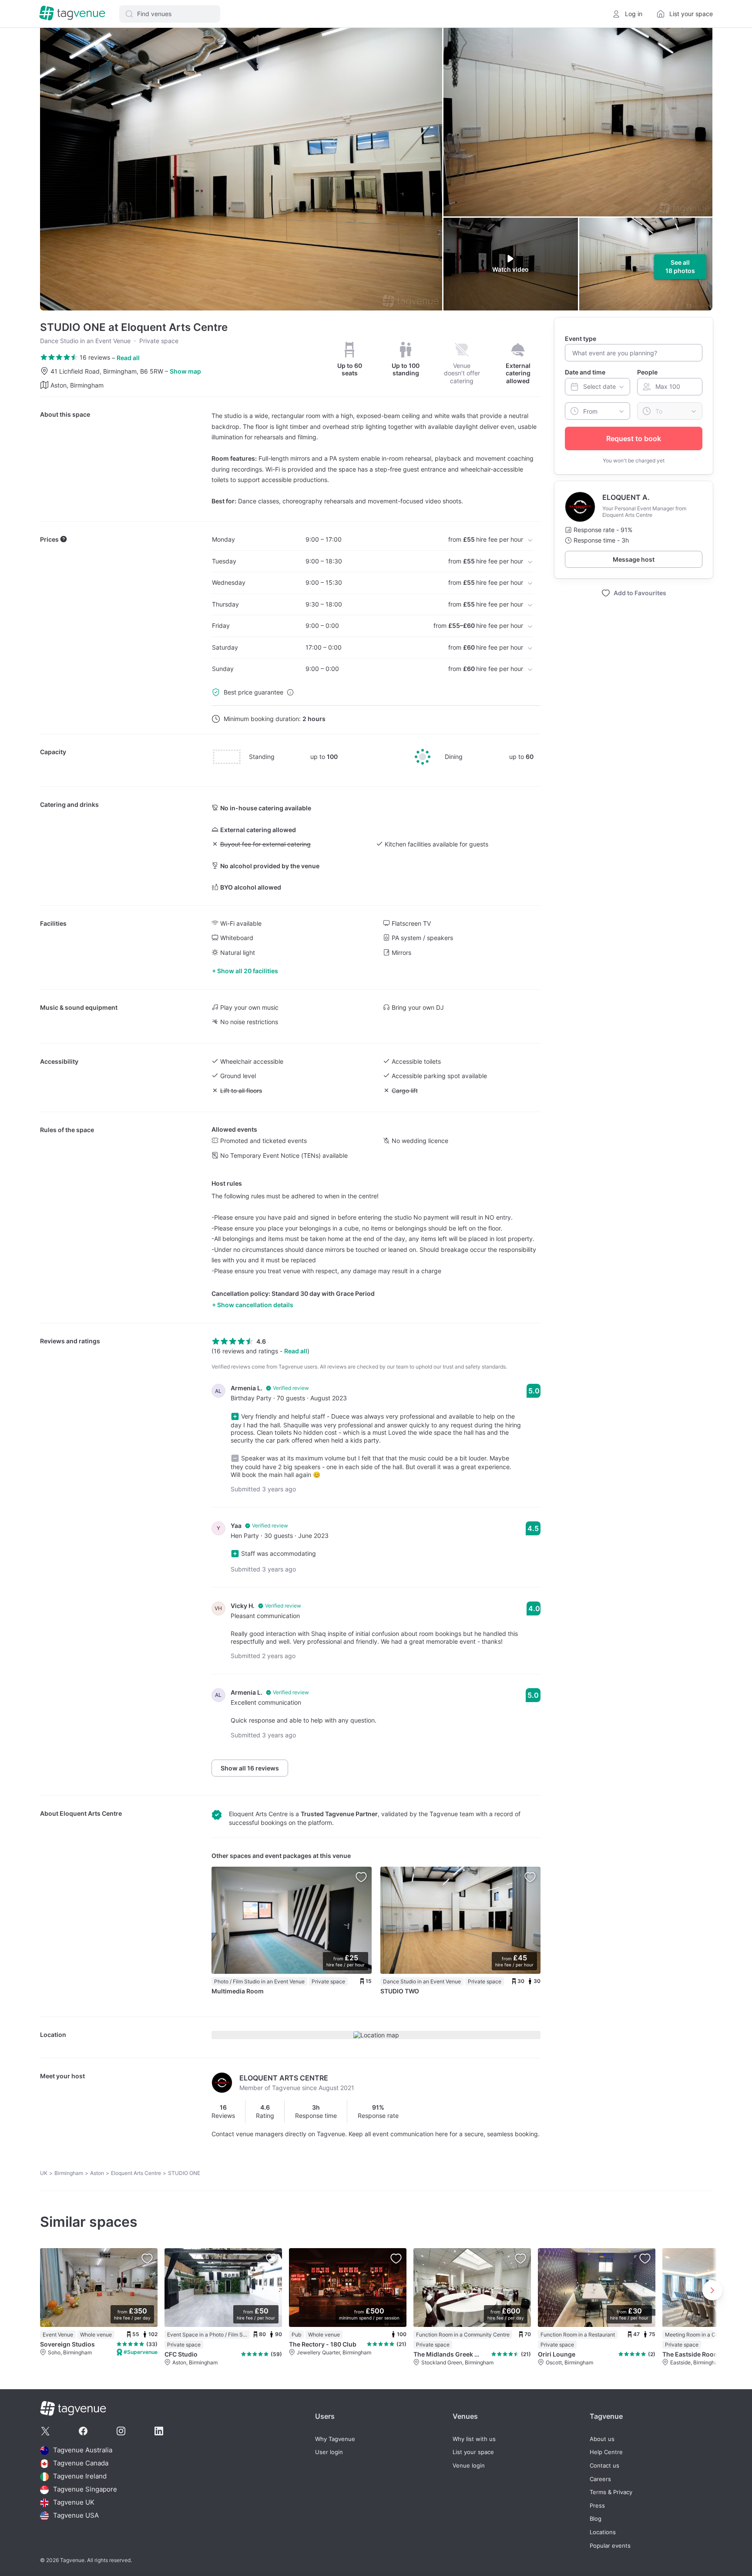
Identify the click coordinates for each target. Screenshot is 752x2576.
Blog (596, 2519)
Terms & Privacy (611, 2492)
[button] (170, 14)
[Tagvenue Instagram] (121, 2431)
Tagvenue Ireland (80, 2477)
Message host (634, 559)
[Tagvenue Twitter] (45, 2431)
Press (597, 2506)
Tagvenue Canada (81, 2463)
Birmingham (69, 2173)
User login (329, 2452)
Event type (581, 339)
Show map (185, 371)
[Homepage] (72, 14)
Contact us (604, 2466)
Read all (128, 358)
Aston (97, 2173)
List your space (473, 2452)
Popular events (610, 2546)
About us (602, 2439)
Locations (603, 2532)
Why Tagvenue (335, 2439)
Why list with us (474, 2439)
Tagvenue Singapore (85, 2490)
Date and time (585, 372)
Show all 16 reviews (250, 1768)
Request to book (634, 438)
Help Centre (606, 2452)
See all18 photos (680, 267)
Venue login (469, 2466)
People (647, 372)
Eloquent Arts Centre (91, 1813)
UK (44, 2173)
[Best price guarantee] (290, 692)
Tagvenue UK (74, 2503)
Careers (600, 2479)
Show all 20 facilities (248, 971)
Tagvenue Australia (83, 2450)
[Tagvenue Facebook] (83, 2431)
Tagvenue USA (76, 2516)
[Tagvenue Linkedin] (159, 2431)
